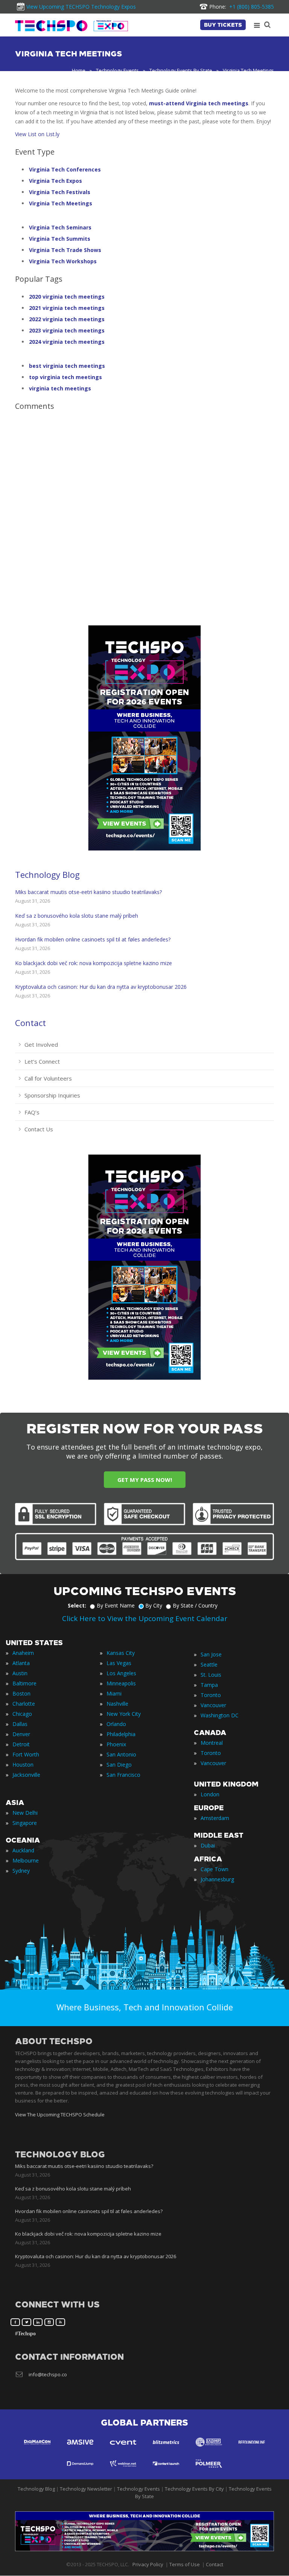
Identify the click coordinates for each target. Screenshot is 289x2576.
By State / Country (195, 1605)
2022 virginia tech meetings (67, 319)
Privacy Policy (148, 2565)
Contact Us (39, 1129)
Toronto (211, 1695)
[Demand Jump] (80, 2471)
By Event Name (116, 1605)
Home (79, 70)
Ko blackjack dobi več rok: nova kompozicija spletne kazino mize (94, 963)
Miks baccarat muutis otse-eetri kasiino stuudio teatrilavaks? (88, 892)
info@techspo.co (48, 2374)
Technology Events (117, 70)
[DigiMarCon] (37, 2449)
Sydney (21, 1871)
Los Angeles (121, 1673)
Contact (30, 1023)
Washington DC (220, 1715)
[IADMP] (209, 2449)
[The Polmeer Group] (209, 2471)
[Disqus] (144, 513)
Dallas (20, 1724)
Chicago (22, 1714)
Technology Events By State (181, 70)
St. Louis (211, 1675)
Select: (77, 1605)
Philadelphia (121, 1734)
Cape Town (214, 1869)
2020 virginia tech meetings (67, 297)
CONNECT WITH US (57, 2305)
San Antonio (121, 1754)
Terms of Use (185, 2565)
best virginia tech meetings (67, 366)
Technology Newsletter (86, 2489)
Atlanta (21, 1663)
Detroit (21, 1744)
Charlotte (24, 1704)
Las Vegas (119, 1663)
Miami (114, 1693)
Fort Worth (26, 1754)
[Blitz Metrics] (166, 2449)
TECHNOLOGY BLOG (60, 2155)
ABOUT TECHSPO (54, 2041)
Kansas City (121, 1653)
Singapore (25, 1823)
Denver (21, 1734)
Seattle (209, 1664)
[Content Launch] (166, 2471)
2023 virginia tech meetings (67, 330)
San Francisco (123, 1775)
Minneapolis (121, 1683)
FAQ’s (32, 1112)
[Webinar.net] (123, 2471)
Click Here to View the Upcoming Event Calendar (145, 1618)
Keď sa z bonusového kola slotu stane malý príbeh (77, 916)
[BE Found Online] (252, 2449)
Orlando (116, 1724)
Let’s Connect (42, 1061)
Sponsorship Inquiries (52, 1095)
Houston (23, 1765)
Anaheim (23, 1653)
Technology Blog (47, 874)
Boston (21, 1693)
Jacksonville (26, 1775)
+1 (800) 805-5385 (242, 7)
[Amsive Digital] (80, 2449)
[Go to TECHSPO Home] (71, 26)
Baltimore (24, 1683)
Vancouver (213, 1705)
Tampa (209, 1685)
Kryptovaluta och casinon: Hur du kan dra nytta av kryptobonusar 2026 (101, 987)
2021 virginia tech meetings (67, 308)
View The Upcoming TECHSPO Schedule (60, 2115)
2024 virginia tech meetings (67, 342)
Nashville (117, 1704)
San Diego (119, 1765)
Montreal (212, 1743)
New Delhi (25, 1813)
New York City (124, 1714)
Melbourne (26, 1860)
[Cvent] (123, 2449)
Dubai (208, 1845)
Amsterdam (215, 1818)
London (210, 1794)
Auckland (23, 1850)
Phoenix (116, 1744)
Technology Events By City (194, 2489)
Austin (20, 1673)
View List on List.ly (37, 134)
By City (154, 1605)
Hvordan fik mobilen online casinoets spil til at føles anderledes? (93, 939)
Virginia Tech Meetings (61, 203)
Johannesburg (217, 1879)
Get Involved (41, 1044)
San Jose (211, 1654)
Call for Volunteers (48, 1078)
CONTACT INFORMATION (69, 2357)
